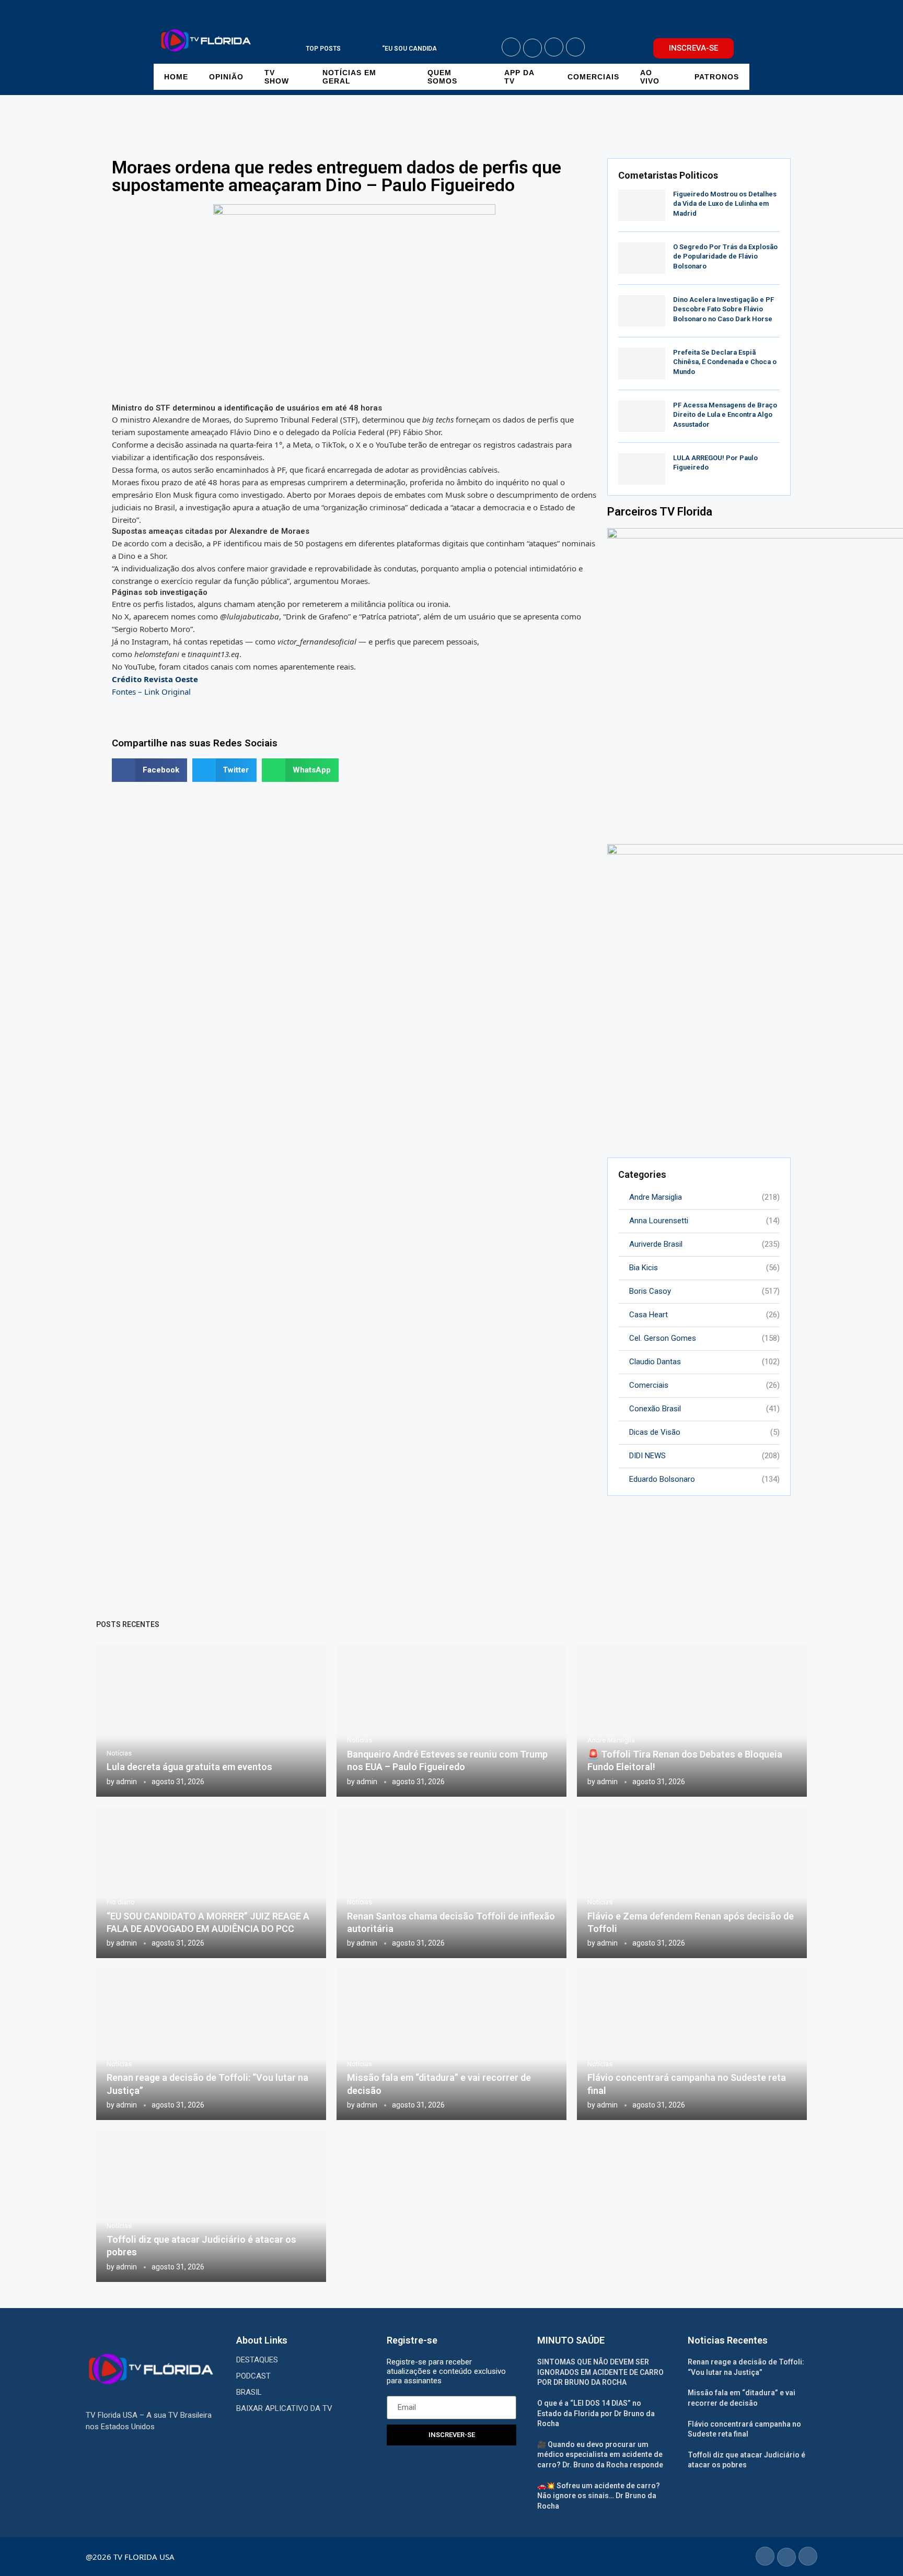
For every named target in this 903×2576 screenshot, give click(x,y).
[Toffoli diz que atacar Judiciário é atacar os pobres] (211, 2206)
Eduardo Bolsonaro (704, 1479)
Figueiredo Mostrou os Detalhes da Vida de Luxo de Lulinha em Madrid (725, 203)
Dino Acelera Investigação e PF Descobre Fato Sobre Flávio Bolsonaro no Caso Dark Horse (723, 309)
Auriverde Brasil (704, 1244)
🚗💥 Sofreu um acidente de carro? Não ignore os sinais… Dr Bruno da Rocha (599, 2496)
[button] (358, 49)
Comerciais (593, 77)
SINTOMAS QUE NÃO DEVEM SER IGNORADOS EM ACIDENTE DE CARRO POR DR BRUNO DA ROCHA (600, 2372)
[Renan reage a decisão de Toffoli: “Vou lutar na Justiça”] (211, 2044)
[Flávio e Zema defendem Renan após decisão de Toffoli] (692, 1883)
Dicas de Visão (704, 1432)
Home (176, 77)
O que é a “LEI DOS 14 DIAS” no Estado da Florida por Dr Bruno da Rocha (596, 2413)
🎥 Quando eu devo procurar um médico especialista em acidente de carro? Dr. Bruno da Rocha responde (600, 2455)
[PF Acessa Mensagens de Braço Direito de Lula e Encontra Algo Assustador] (642, 416)
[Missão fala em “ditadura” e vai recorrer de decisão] (451, 2044)
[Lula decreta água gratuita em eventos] (211, 1721)
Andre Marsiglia (704, 1197)
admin (126, 1782)
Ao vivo (650, 77)
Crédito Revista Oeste (155, 679)
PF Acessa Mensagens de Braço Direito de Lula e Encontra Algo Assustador (725, 414)
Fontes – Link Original (151, 692)
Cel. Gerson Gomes (704, 1338)
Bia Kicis (704, 1268)
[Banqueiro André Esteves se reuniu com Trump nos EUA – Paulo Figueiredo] (451, 1721)
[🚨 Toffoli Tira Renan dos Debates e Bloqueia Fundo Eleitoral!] (692, 1721)
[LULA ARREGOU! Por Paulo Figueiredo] (642, 469)
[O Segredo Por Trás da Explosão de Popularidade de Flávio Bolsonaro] (642, 258)
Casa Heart (704, 1315)
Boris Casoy (704, 1291)
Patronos (717, 77)
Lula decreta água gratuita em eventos (189, 1767)
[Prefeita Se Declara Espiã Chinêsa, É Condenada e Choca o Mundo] (642, 364)
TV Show (277, 77)
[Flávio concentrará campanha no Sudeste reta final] (692, 2044)
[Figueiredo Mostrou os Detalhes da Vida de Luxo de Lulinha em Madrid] (642, 205)
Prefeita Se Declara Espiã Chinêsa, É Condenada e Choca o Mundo (725, 362)
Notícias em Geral (349, 77)
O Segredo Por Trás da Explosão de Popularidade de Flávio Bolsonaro (725, 256)
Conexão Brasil (704, 1409)
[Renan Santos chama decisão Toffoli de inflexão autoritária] (451, 1883)
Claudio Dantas (704, 1362)
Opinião (226, 77)
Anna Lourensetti (704, 1221)
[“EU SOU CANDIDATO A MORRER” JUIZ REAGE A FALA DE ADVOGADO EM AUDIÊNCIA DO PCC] (211, 1883)
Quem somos (442, 77)
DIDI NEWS (704, 1456)
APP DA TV (519, 77)
